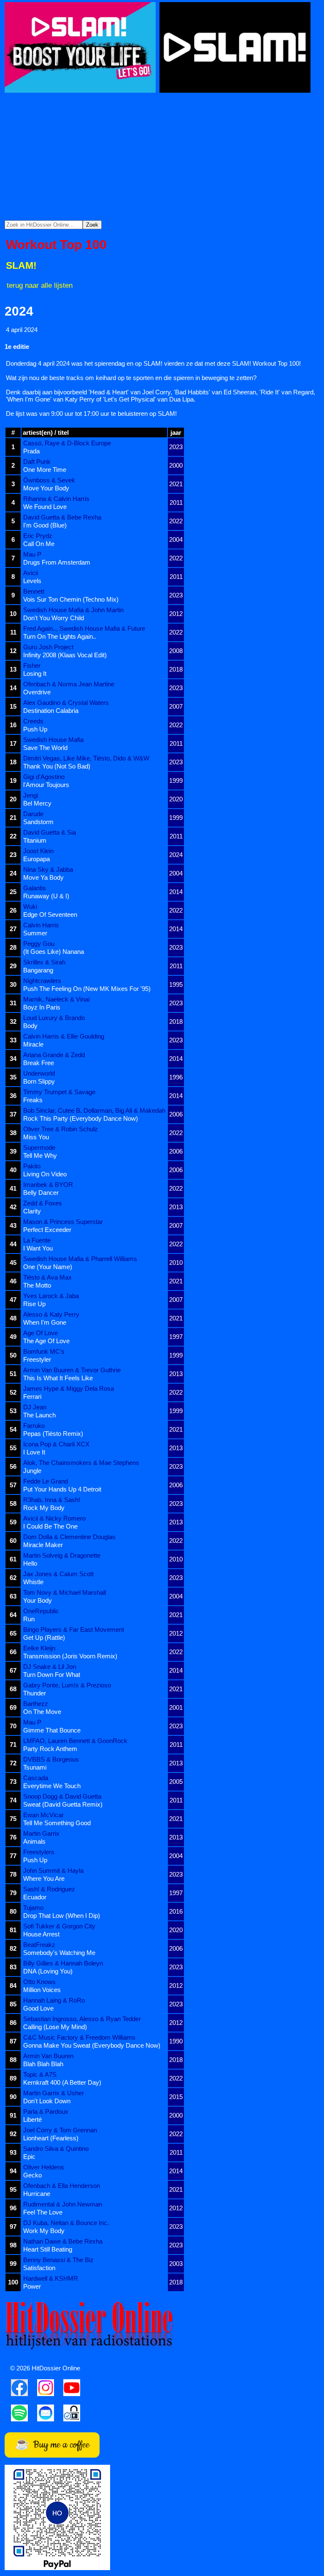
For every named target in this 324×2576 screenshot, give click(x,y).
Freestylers (39, 1852)
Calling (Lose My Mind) (55, 2027)
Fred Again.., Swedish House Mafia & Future (84, 628)
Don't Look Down (47, 2101)
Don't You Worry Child (54, 618)
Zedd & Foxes (43, 1203)
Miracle (33, 1044)
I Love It (34, 1452)
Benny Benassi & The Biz (58, 2260)
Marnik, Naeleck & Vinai (56, 999)
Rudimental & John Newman (63, 2204)
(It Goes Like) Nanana (54, 952)
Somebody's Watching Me (59, 1953)
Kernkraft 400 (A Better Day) (62, 2082)
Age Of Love (40, 1333)
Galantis (35, 888)
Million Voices (42, 1990)
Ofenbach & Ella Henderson (62, 2186)
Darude (33, 814)
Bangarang (38, 970)
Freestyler (37, 1359)
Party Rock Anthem (50, 1749)
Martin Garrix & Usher (54, 2093)
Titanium (35, 840)
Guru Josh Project (48, 647)
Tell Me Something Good (57, 1823)
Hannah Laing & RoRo (54, 2000)
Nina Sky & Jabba (48, 869)
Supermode (39, 1147)
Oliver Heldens (44, 2167)
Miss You (36, 1137)
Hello (30, 1563)
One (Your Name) (48, 1267)
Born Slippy (39, 1081)
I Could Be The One (50, 1526)
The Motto (37, 1285)
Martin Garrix (41, 1833)
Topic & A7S (40, 2074)
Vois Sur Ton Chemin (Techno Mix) (71, 599)
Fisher (32, 665)
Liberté (32, 2119)
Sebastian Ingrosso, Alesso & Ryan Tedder (82, 2019)
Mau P (32, 554)
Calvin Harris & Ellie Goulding (64, 1036)
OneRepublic (41, 1611)
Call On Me (39, 544)
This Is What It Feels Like (58, 1378)
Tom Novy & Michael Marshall (65, 1592)
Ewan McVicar (43, 1815)
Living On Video (45, 1174)
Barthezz (36, 1704)
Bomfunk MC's (44, 1351)
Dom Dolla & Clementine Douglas (69, 1537)
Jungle (32, 1471)
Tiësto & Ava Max (47, 1277)
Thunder (35, 1693)
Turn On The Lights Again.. (60, 636)
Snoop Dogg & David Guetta (62, 1796)
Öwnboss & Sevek (49, 480)
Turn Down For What (52, 1675)
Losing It (35, 673)
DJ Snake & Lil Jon (50, 1667)
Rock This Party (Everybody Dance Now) (81, 1118)
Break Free (39, 1063)
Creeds (33, 721)
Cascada (36, 1778)
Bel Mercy (37, 803)
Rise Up (34, 1304)
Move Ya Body (43, 877)
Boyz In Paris (42, 1007)
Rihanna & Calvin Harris (56, 499)
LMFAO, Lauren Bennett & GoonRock (75, 1741)
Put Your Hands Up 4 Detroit (62, 1489)
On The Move (42, 1712)
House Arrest (41, 1934)
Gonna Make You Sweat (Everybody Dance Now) (92, 2045)
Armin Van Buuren (48, 2056)
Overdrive (37, 692)
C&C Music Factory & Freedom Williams (79, 2037)
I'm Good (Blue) (45, 525)
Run (29, 1619)
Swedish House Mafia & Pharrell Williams (80, 1259)
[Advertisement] (162, 157)
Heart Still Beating (48, 2249)
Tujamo (33, 1908)
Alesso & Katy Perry (51, 1314)
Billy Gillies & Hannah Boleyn (63, 1963)
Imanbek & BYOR (48, 1185)
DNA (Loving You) (48, 1971)
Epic (29, 2157)
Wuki (30, 906)
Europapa (36, 859)
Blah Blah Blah (43, 2064)
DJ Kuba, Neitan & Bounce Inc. (66, 2223)
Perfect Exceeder (47, 1230)
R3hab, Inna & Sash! (52, 1500)
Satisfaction (39, 2268)
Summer (35, 933)
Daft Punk (37, 462)
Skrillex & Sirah (44, 962)
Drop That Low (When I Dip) (62, 1916)
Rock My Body (44, 1508)
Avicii (31, 573)
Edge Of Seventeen (50, 914)
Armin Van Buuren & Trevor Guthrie (72, 1370)
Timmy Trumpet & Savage (59, 1092)
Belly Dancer (41, 1193)
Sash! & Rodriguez (49, 1889)
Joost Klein (38, 851)
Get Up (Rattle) (44, 1637)
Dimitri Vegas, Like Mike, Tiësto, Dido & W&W (86, 758)
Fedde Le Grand (46, 1481)
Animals (34, 1841)
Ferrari (32, 1396)
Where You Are (44, 1878)
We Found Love (45, 507)
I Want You (38, 1248)
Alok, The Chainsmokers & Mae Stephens (81, 1463)
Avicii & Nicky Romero (54, 1518)
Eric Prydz (38, 536)
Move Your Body (46, 488)
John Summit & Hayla (53, 1870)
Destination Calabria (51, 711)
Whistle (33, 1582)
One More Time (45, 470)
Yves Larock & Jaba (51, 1296)
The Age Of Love (46, 1341)
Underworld (39, 1073)
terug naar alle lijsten (40, 285)
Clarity (32, 1211)
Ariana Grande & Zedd (54, 1055)
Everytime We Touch (52, 1786)
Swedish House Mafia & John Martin (73, 610)
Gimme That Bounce (52, 1730)
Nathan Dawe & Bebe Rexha (63, 2241)
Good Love (38, 2008)
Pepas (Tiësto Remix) (53, 1434)
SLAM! (21, 266)
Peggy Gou (39, 944)
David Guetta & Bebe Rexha (62, 517)
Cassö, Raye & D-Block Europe (67, 443)
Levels (32, 581)
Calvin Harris (41, 925)
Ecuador (35, 1897)
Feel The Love (43, 2212)
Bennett (34, 591)
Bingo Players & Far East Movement (74, 1629)
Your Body (38, 1600)
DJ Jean (35, 1407)
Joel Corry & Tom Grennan (60, 2130)
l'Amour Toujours (46, 785)
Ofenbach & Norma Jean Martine (69, 684)
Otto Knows (39, 1982)
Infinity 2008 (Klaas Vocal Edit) (65, 655)
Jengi (31, 795)
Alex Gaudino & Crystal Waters (66, 703)
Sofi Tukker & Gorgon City (59, 1926)
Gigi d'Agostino (44, 777)
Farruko (34, 1426)
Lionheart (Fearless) (51, 2138)
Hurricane (37, 2194)
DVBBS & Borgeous (51, 1759)
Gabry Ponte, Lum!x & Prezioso (67, 1685)
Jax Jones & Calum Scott (58, 1574)
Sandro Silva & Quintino (56, 2149)
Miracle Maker (43, 1545)
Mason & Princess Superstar (63, 1222)
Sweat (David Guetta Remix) (63, 1804)
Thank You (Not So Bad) (57, 766)
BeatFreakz (39, 1945)
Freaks (33, 1100)
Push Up (35, 729)
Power (32, 2286)
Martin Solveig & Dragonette (62, 1555)
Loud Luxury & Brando (54, 1018)
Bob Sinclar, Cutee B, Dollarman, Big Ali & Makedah (94, 1110)
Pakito (32, 1166)
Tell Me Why (40, 1155)
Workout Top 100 (56, 245)
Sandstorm (38, 822)
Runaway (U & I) (46, 896)
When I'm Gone (45, 1322)
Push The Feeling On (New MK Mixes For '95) (87, 989)
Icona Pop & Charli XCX (56, 1444)
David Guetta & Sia (50, 832)
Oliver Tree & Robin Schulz (61, 1129)
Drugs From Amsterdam (57, 562)
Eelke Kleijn (39, 1648)
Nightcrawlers (42, 981)
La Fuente (37, 1240)
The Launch (39, 1415)
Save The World (45, 748)
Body (30, 1026)
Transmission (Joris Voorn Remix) (70, 1656)
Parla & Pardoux (46, 2111)
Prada (31, 451)
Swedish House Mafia (53, 740)
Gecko (32, 2175)
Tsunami (35, 1767)
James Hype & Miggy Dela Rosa (69, 1388)
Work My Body (44, 2231)
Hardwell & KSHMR (51, 2278)
